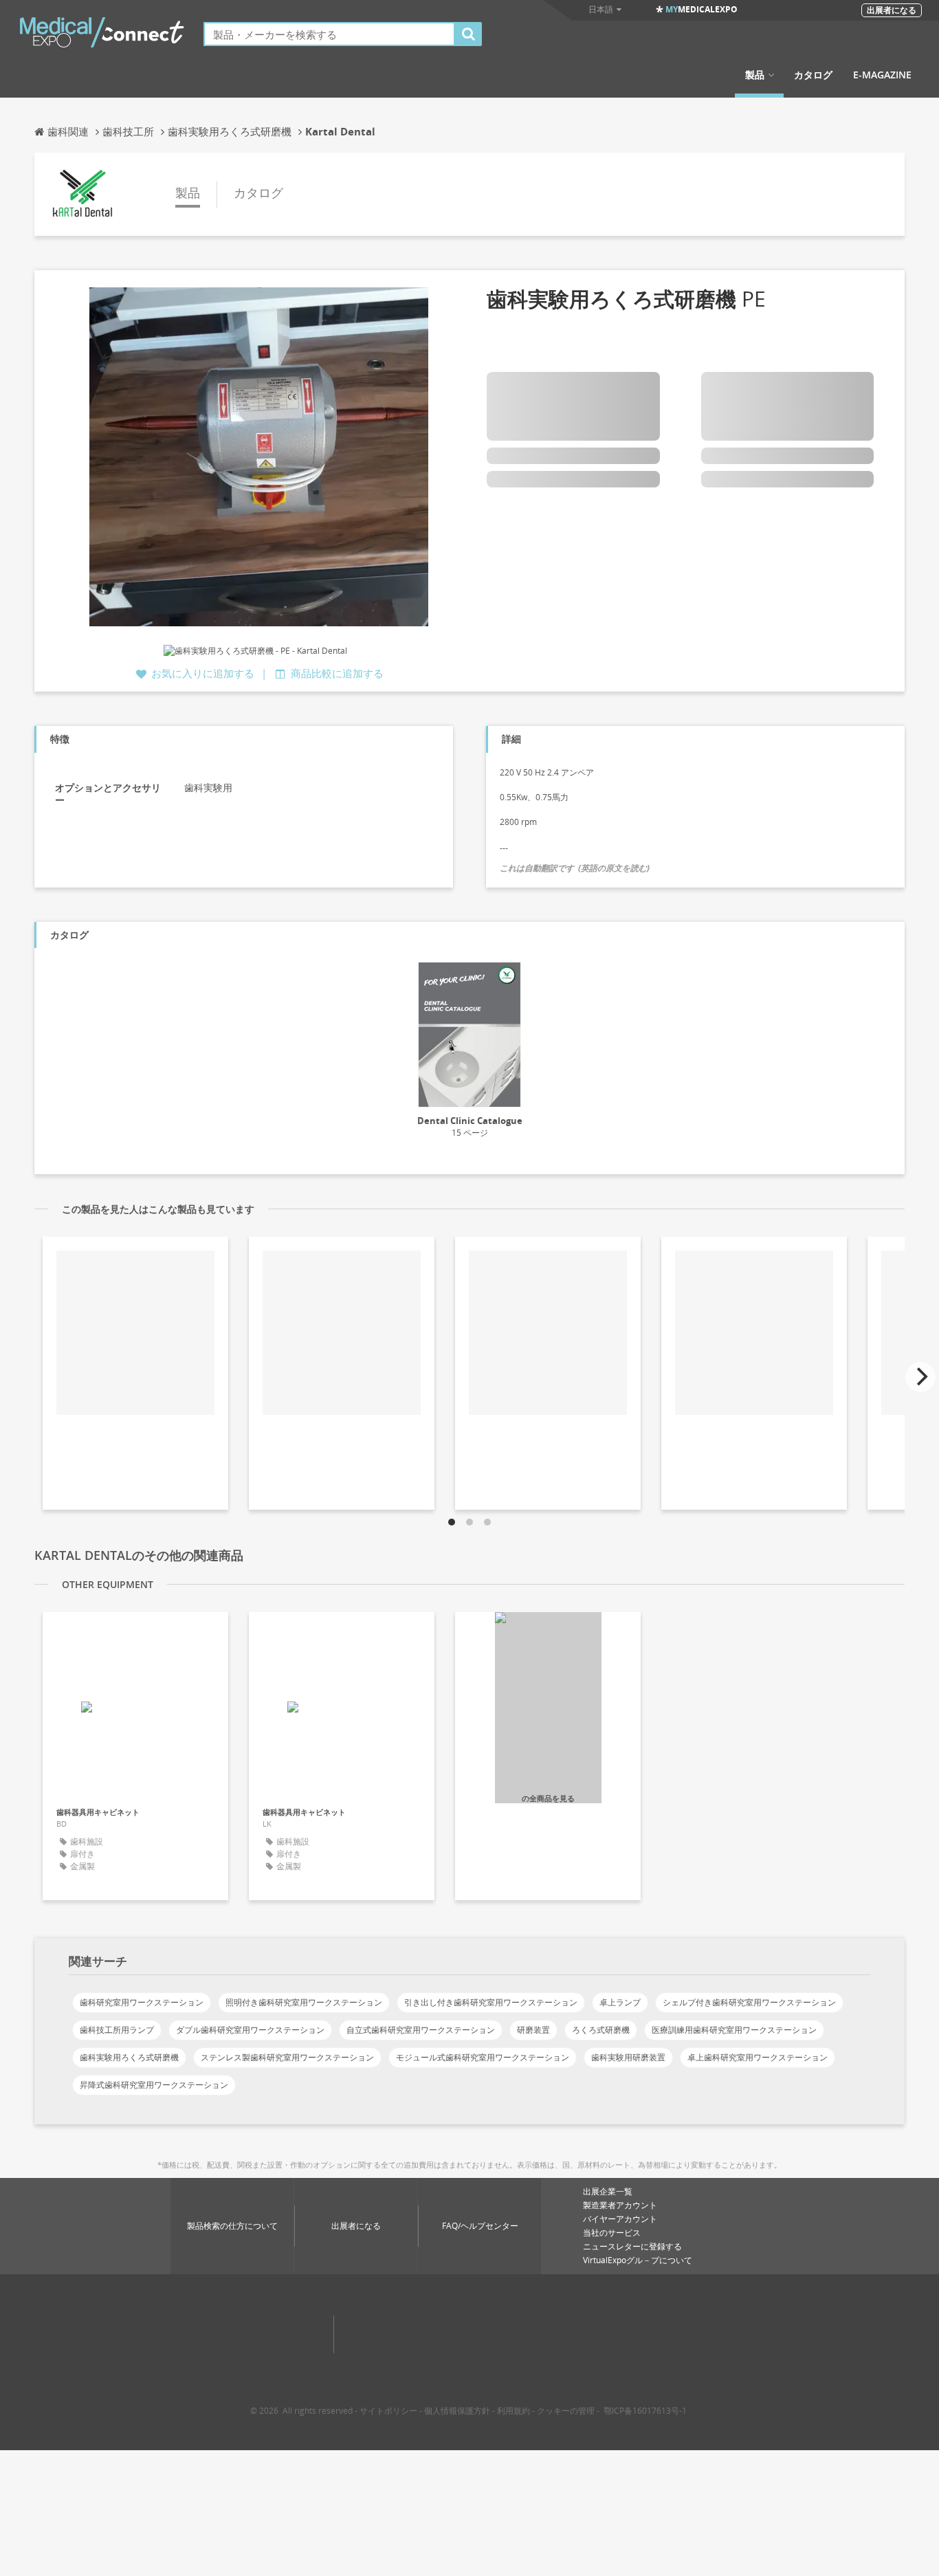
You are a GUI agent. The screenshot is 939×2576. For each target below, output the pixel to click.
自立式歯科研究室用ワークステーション (421, 2030)
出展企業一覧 (608, 2191)
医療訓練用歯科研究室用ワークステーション (734, 2030)
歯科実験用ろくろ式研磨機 (129, 2057)
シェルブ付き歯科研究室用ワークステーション (749, 2002)
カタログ (813, 75)
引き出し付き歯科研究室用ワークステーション (491, 2002)
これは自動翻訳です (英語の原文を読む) (575, 868)
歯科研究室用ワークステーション (142, 2002)
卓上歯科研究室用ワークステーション (758, 2057)
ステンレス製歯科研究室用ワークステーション (287, 2057)
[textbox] (329, 34)
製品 (755, 75)
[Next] (920, 1377)
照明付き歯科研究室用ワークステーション (304, 2002)
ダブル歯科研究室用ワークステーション (250, 2030)
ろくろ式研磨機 (601, 2030)
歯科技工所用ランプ (117, 2030)
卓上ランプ (620, 2002)
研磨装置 (533, 2030)
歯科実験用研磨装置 (628, 2057)
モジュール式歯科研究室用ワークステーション (483, 2057)
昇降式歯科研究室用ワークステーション (154, 2085)
